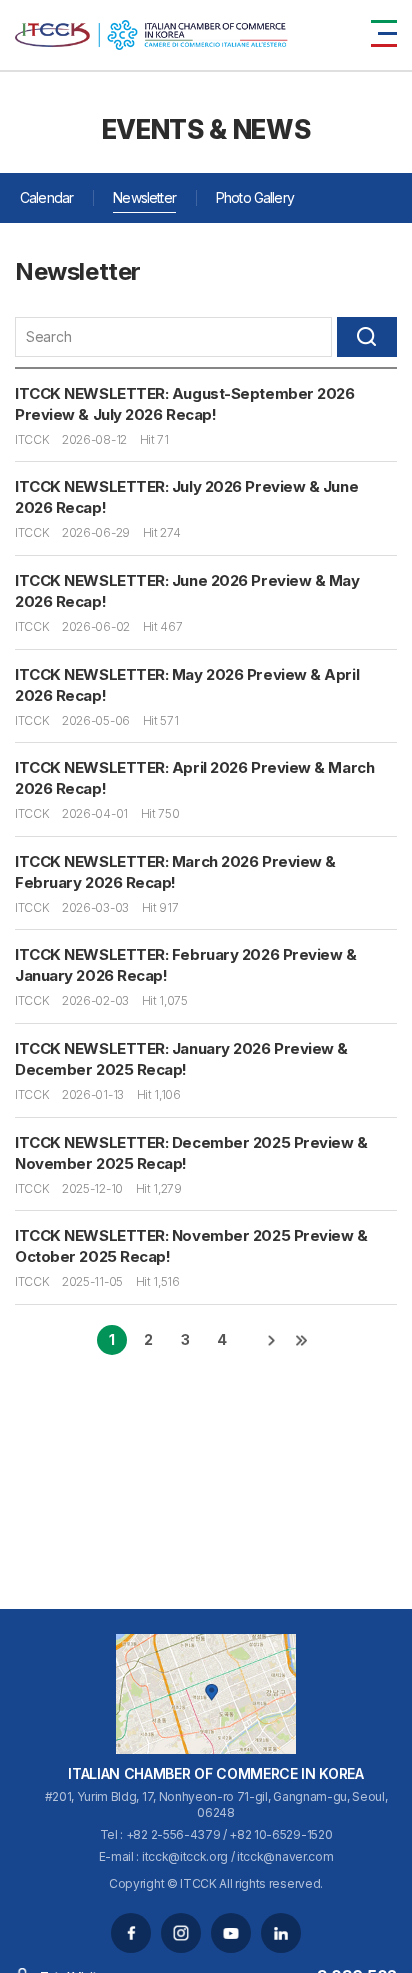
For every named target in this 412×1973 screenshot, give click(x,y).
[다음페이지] (271, 1340)
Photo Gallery (255, 197)
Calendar (46, 197)
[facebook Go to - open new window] (131, 1933)
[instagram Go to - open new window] (181, 1933)
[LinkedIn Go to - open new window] (281, 1933)
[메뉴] (384, 33)
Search (367, 337)
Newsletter (144, 197)
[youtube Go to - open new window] (231, 1933)
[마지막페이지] (301, 1340)
